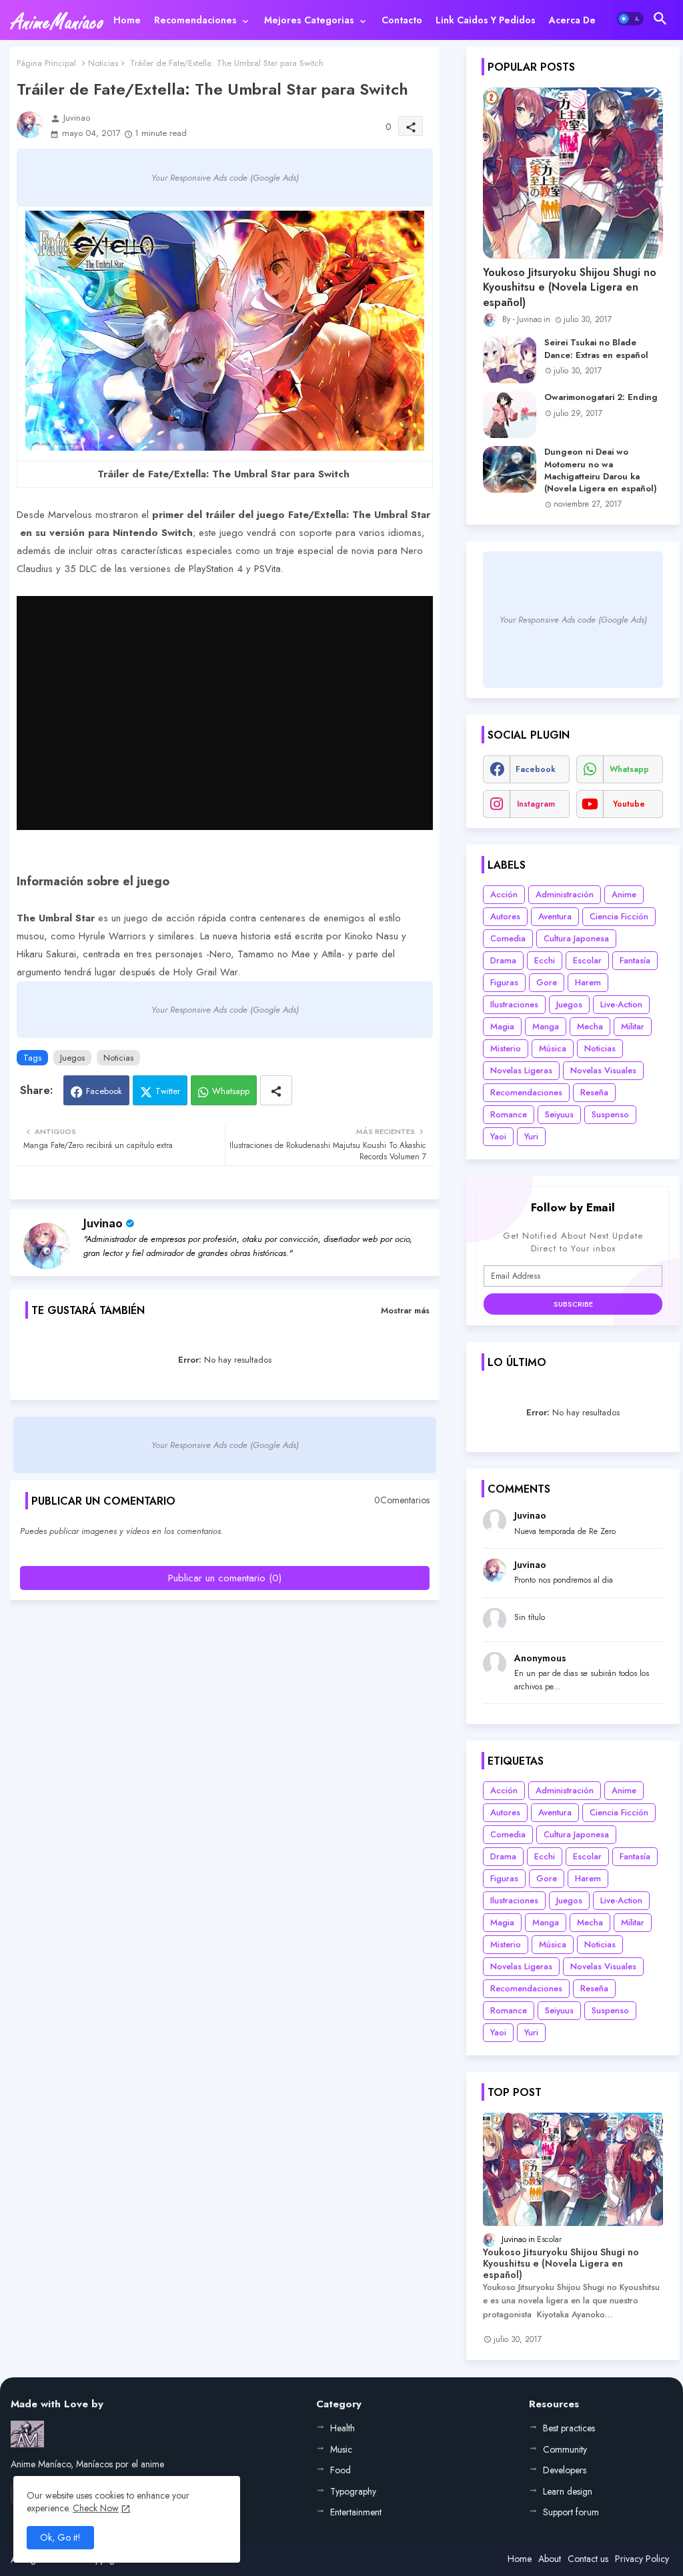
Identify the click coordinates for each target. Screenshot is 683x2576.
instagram (536, 804)
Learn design (568, 2491)
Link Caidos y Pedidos (486, 20)
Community (565, 2449)
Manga (546, 1026)
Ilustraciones (514, 1004)
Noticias (103, 63)
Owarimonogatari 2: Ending (601, 397)
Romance (509, 1114)
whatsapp (629, 769)
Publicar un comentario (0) (225, 1578)
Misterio (506, 1048)
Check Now (96, 2508)
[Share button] (276, 1090)
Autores (505, 916)
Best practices (569, 2428)
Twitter (168, 1091)
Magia (502, 1026)
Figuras (504, 982)
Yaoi (498, 1136)
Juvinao (103, 1223)
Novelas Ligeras (521, 1070)
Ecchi (545, 960)
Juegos (72, 1058)
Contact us (588, 2559)
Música (553, 1048)
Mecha (590, 1026)
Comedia (508, 938)
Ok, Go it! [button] (60, 2537)
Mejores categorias (309, 20)
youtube (629, 804)
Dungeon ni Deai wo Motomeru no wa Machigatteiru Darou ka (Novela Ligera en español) (601, 470)
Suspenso (610, 1114)
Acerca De (572, 20)
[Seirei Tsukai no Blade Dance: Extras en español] (510, 360)
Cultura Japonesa (576, 938)
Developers (565, 2470)
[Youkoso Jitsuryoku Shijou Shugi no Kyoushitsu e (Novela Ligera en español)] (573, 173)
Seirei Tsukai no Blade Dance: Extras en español (596, 349)
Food (340, 2470)
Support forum (571, 2512)
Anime (624, 894)
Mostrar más (405, 1310)
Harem (588, 982)
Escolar (587, 960)
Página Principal (46, 63)
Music (341, 2449)
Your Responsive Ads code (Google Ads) (225, 178)
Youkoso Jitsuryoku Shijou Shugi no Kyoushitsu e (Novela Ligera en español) (570, 288)
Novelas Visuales (603, 1070)
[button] (630, 19)
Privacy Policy (642, 2559)
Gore (547, 982)
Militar (633, 1026)
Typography (353, 2491)
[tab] (127, 20)
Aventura (555, 916)
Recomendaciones (195, 20)
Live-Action (621, 1004)
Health (343, 2428)
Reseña (594, 1092)
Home (127, 20)
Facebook (104, 1091)
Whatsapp (231, 1091)
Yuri (531, 1136)
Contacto (402, 20)
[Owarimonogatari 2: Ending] (510, 415)
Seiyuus (559, 1114)
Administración (565, 894)
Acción (504, 894)
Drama (503, 960)
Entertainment (356, 2512)
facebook (536, 769)
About (550, 2559)
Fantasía (635, 960)
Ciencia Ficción (619, 916)
